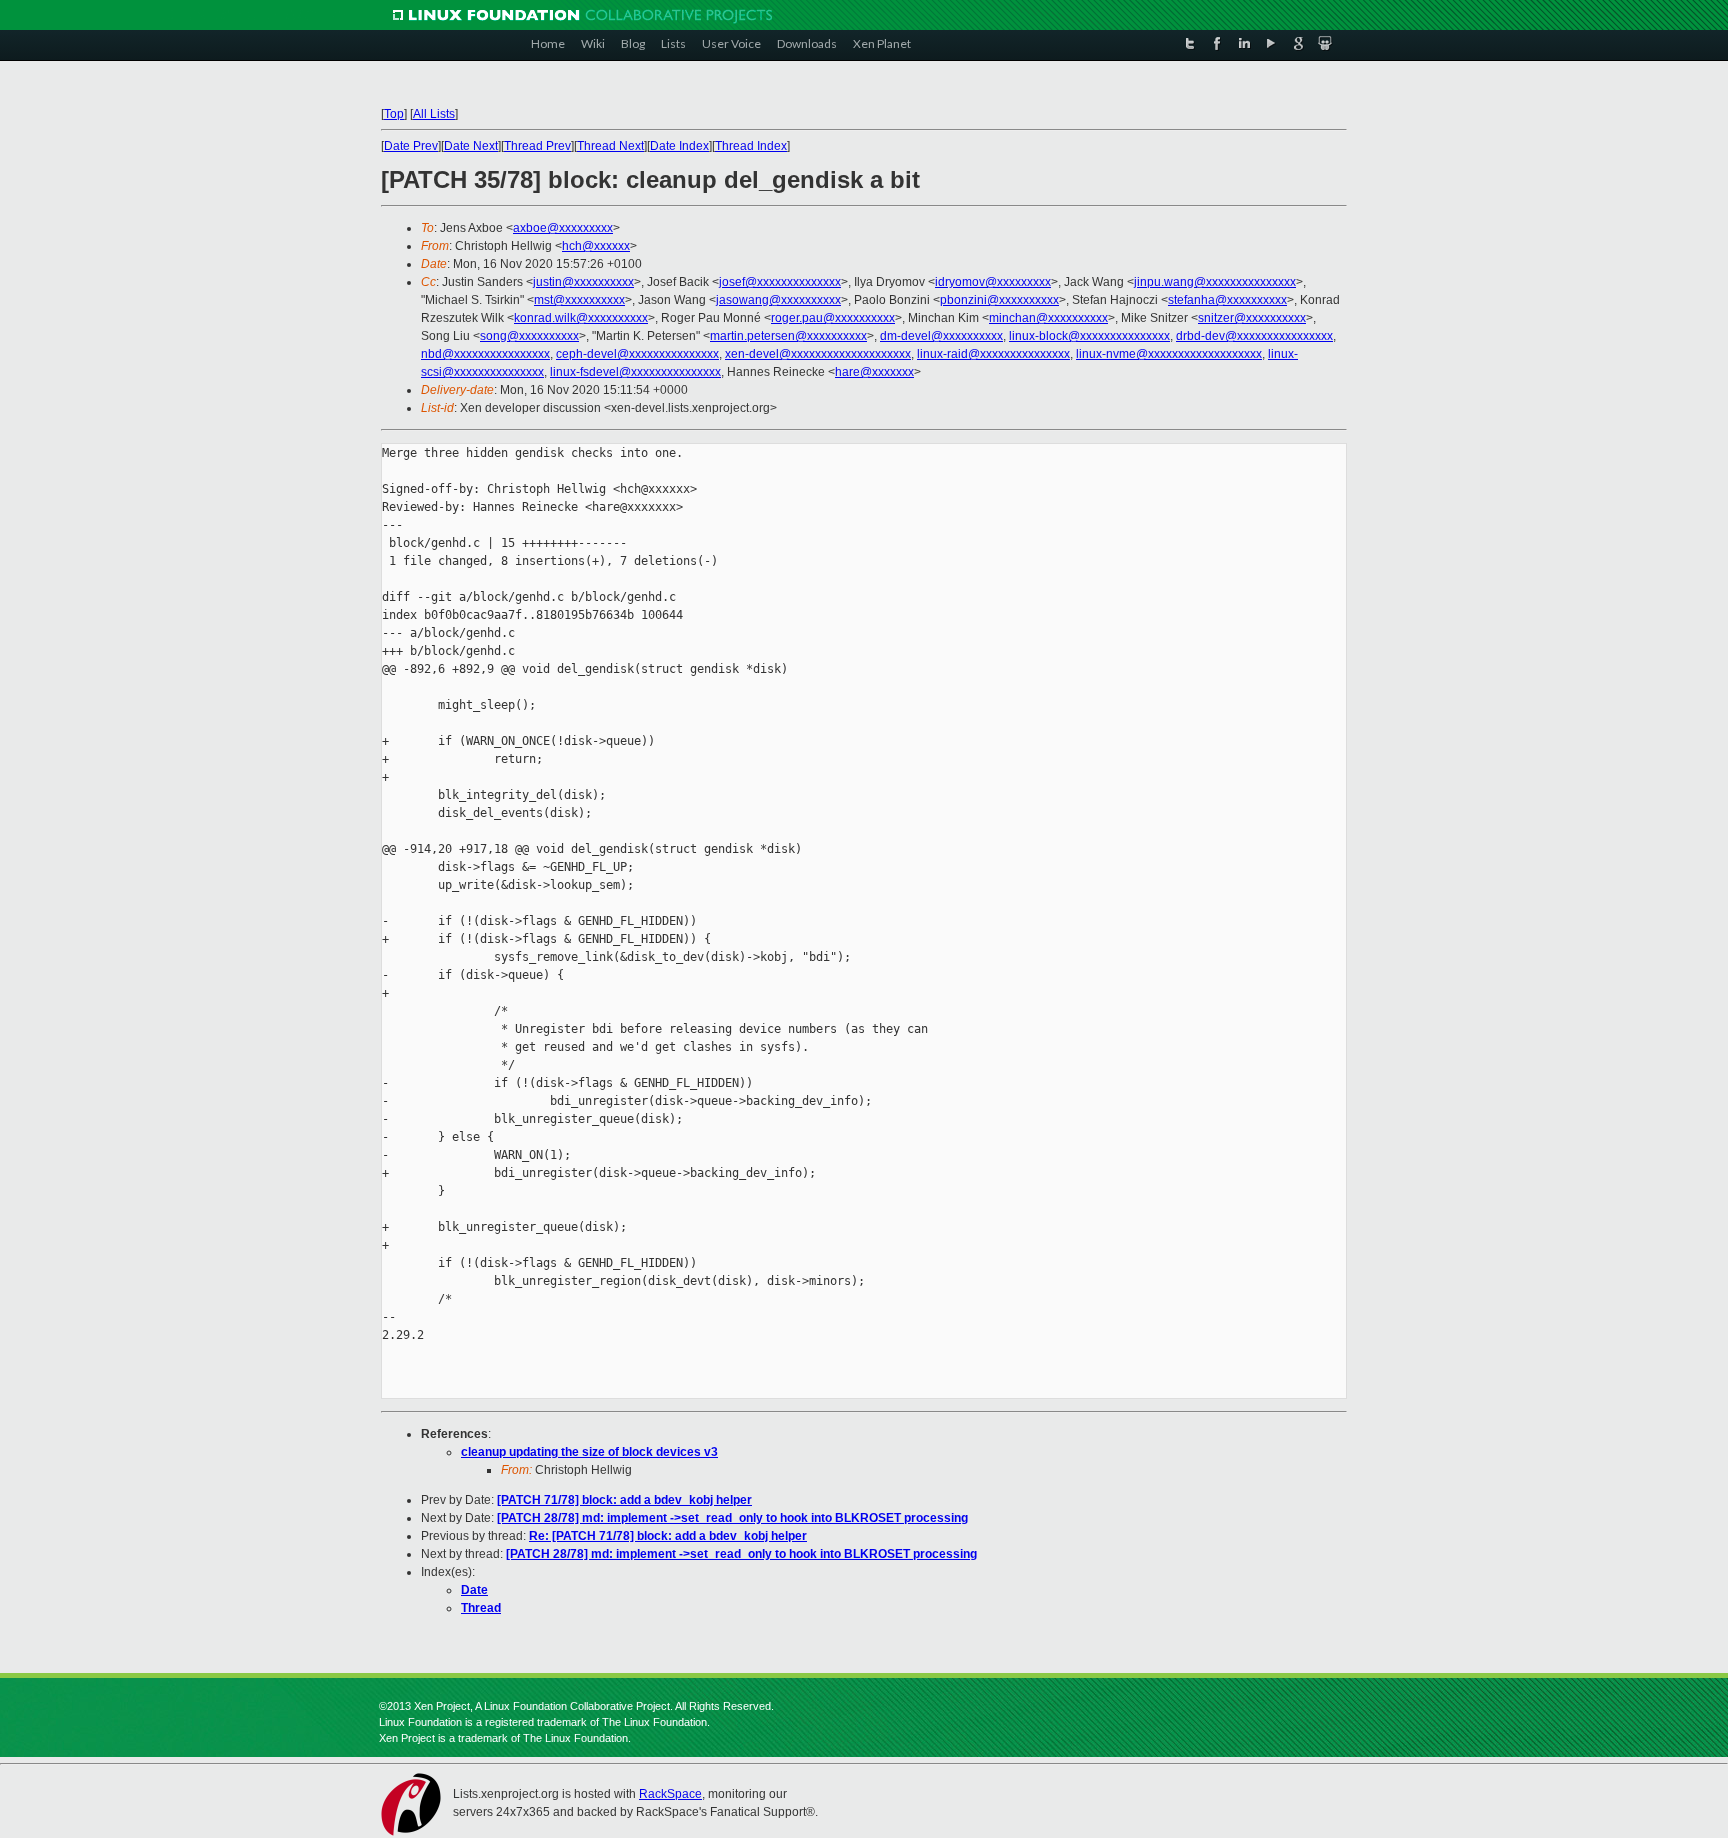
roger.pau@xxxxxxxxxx (833, 318)
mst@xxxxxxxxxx (579, 300)
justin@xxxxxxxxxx (583, 282)
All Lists (434, 114)
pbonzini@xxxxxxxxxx (999, 300)
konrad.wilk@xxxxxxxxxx (581, 318)
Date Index (679, 146)
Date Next (471, 146)
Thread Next (610, 146)
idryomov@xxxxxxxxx (993, 282)
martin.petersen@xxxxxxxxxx (788, 336)
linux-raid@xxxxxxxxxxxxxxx (993, 354)
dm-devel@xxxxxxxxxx (941, 336)
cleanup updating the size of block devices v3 (589, 1452)
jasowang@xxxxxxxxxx (778, 300)
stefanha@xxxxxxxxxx (1227, 300)
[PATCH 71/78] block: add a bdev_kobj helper (624, 1500)
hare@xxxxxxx (874, 372)
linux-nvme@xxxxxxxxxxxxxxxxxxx (1169, 354)
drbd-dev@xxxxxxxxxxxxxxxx (1254, 336)
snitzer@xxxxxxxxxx (1252, 318)
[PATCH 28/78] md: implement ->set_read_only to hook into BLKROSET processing (732, 1518)
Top (394, 114)
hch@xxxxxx (596, 246)
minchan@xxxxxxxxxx (1048, 318)
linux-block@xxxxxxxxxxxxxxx (1089, 336)
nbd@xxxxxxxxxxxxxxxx (485, 354)
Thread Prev (537, 146)
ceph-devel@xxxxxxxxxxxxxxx (637, 354)
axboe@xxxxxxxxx (563, 228)
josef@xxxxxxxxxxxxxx (780, 282)
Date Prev (411, 146)
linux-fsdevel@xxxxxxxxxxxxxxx (635, 372)
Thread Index (751, 146)
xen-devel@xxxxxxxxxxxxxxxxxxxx (818, 354)
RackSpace (670, 1794)
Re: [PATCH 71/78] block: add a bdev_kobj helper (668, 1536)
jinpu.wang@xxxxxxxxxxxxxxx (1215, 282)
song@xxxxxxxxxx (529, 336)
